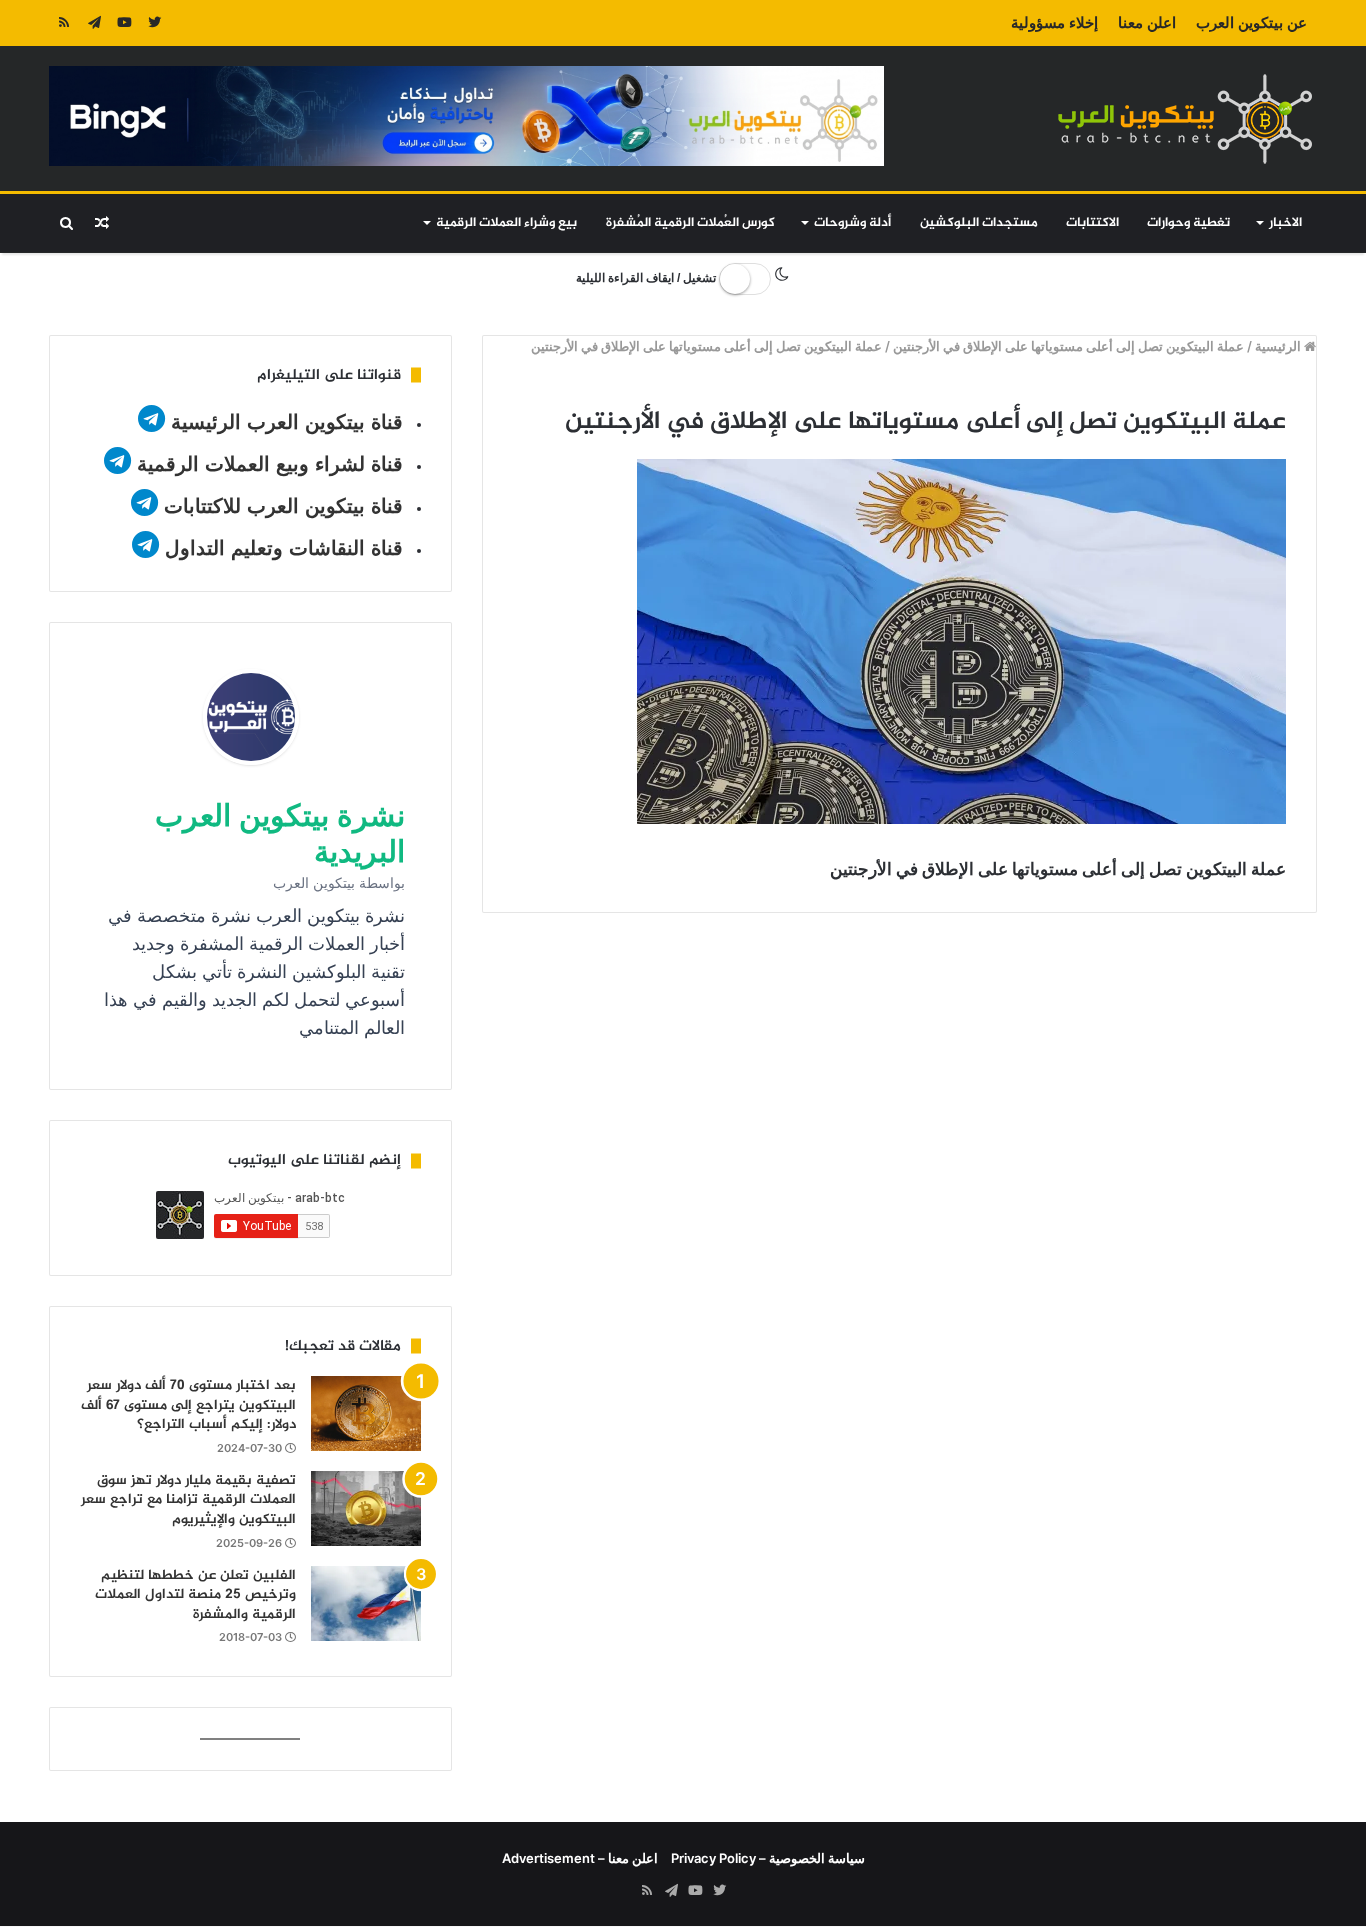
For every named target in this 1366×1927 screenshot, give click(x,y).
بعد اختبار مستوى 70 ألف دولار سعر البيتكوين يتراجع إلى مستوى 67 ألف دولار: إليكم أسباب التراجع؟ (188, 1405)
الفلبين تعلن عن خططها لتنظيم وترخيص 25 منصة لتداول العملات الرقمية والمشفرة (195, 1595)
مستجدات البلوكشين (979, 223)
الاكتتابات (1092, 223)
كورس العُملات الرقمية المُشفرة (690, 223)
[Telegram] (94, 23)
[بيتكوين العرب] (1185, 118)
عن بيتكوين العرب (1251, 22)
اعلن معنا (1147, 22)
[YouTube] (124, 23)
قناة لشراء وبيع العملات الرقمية (270, 464)
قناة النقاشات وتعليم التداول (284, 548)
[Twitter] (154, 23)
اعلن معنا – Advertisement (580, 1858)
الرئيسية (1279, 346)
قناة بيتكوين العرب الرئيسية (287, 422)
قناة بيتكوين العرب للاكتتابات (280, 506)
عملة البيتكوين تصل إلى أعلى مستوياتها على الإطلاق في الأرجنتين (1068, 346)
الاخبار (1285, 223)
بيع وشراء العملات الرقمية (506, 223)
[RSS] (64, 23)
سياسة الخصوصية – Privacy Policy (768, 1858)
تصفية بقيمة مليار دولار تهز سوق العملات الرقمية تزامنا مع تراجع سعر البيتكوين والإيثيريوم (188, 1500)
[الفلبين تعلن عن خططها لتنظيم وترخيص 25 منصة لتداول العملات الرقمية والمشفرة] (366, 1603)
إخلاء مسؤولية (1054, 22)
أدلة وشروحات (852, 223)
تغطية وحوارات (1188, 223)
